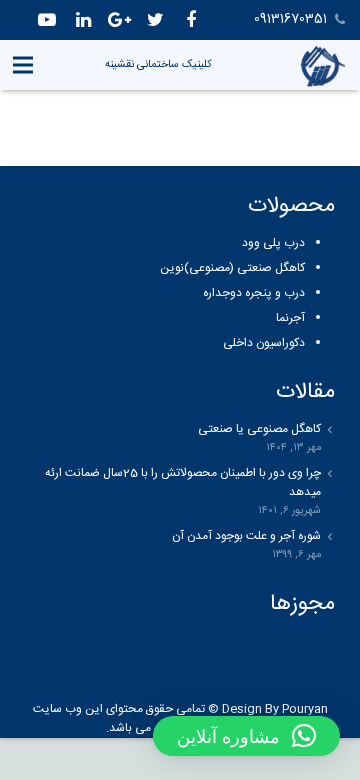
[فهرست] (22, 65)
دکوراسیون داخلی (264, 343)
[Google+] (119, 20)
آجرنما (290, 318)
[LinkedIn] (83, 20)
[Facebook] (191, 20)
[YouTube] (47, 20)
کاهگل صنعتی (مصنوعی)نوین (232, 268)
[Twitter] (155, 20)
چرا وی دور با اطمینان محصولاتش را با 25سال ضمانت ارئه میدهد (183, 483)
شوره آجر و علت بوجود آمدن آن (246, 536)
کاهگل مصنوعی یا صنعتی (259, 429)
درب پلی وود (273, 243)
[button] (246, 736)
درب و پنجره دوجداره (254, 293)
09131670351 (290, 19)
